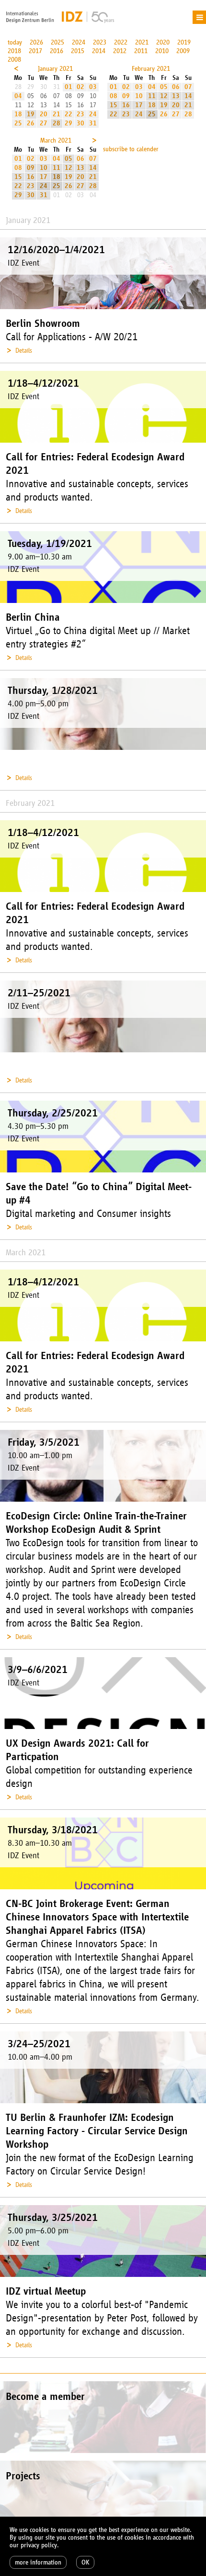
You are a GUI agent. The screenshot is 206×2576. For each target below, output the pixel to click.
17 (139, 105)
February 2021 (151, 69)
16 (126, 105)
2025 (57, 42)
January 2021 (55, 69)
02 (80, 87)
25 (18, 123)
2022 (121, 42)
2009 (183, 51)
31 (93, 123)
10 (139, 96)
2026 (36, 42)
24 (93, 114)
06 (176, 87)
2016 (57, 51)
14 (188, 96)
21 (57, 114)
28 (57, 123)
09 (126, 96)
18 (18, 114)
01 (69, 87)
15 (114, 105)
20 (44, 114)
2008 (14, 60)
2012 (120, 51)
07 (188, 87)
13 (176, 96)
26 (31, 123)
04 (18, 96)
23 (80, 114)
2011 (141, 51)
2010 (162, 51)
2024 (79, 42)
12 (164, 96)
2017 (35, 51)
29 (69, 123)
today (15, 42)
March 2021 (56, 140)
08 (114, 96)
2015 (78, 51)
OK (85, 2562)
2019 (184, 42)
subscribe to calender (131, 149)
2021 (142, 42)
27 (44, 123)
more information (38, 2562)
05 (164, 87)
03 (93, 87)
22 (69, 114)
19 (31, 114)
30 (80, 123)
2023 (100, 42)
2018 (14, 51)
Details (24, 351)
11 (152, 96)
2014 (99, 51)
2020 (163, 42)
